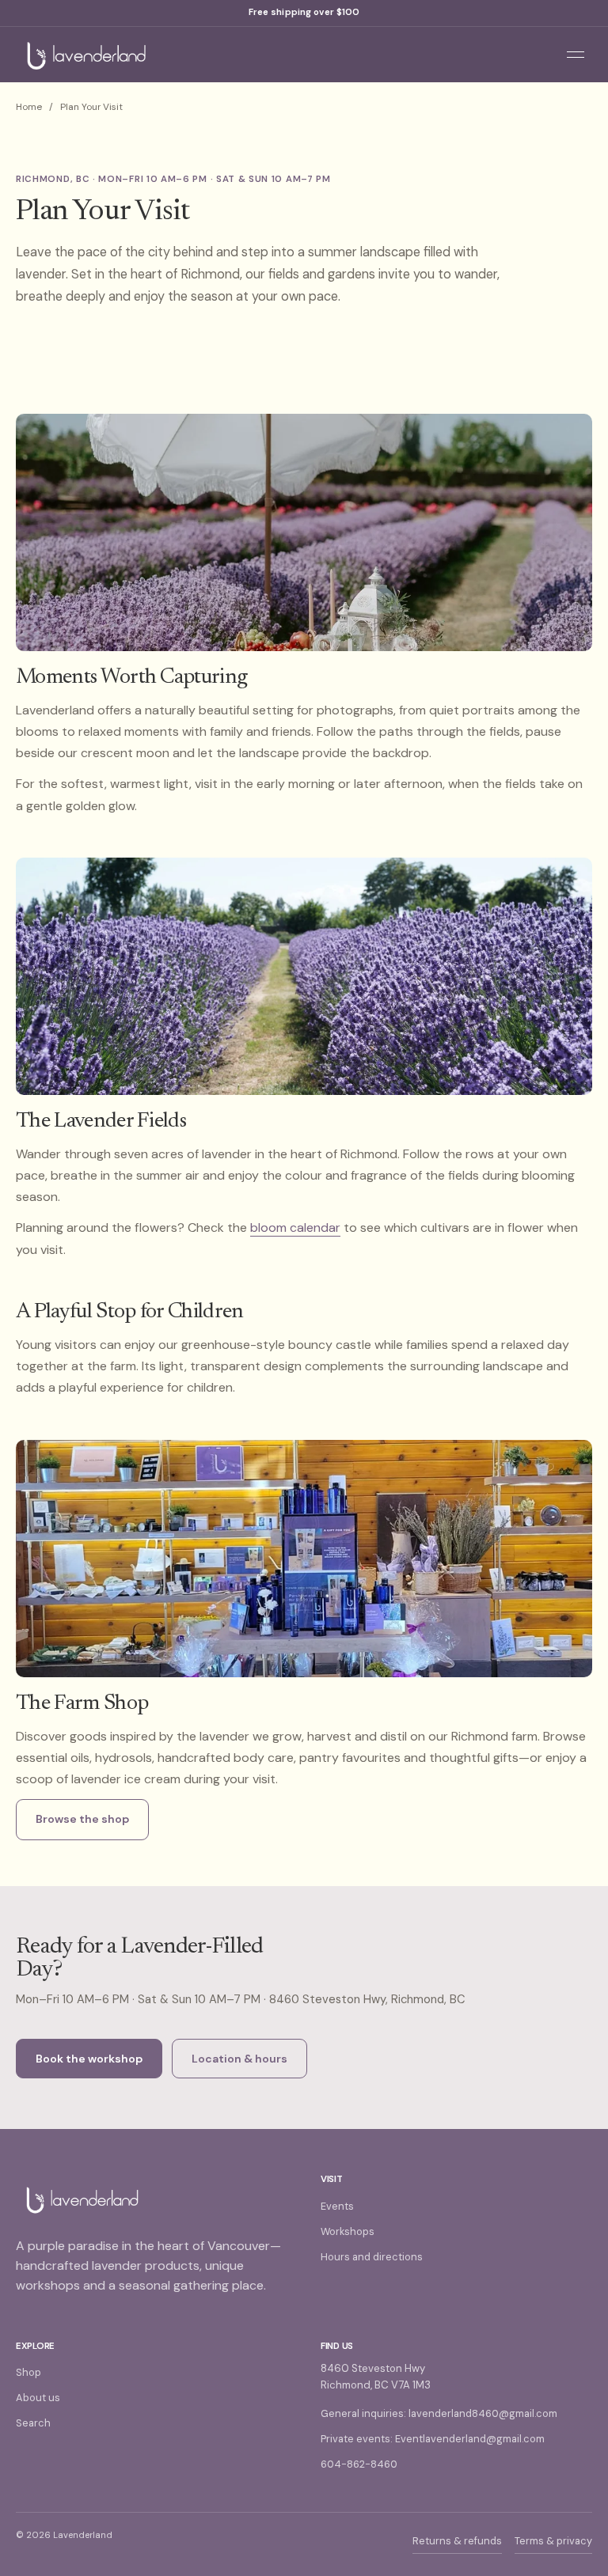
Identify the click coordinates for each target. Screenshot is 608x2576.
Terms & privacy (553, 2541)
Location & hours (239, 2059)
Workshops (348, 2231)
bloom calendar (295, 1227)
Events (337, 2206)
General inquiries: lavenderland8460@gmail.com (439, 2413)
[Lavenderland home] (278, 55)
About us (38, 2398)
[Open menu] (576, 55)
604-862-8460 (359, 2464)
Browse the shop (82, 1819)
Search (33, 2423)
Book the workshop (89, 2059)
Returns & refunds (457, 2541)
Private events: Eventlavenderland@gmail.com (433, 2439)
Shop (28, 2372)
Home (29, 107)
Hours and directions (372, 2257)
